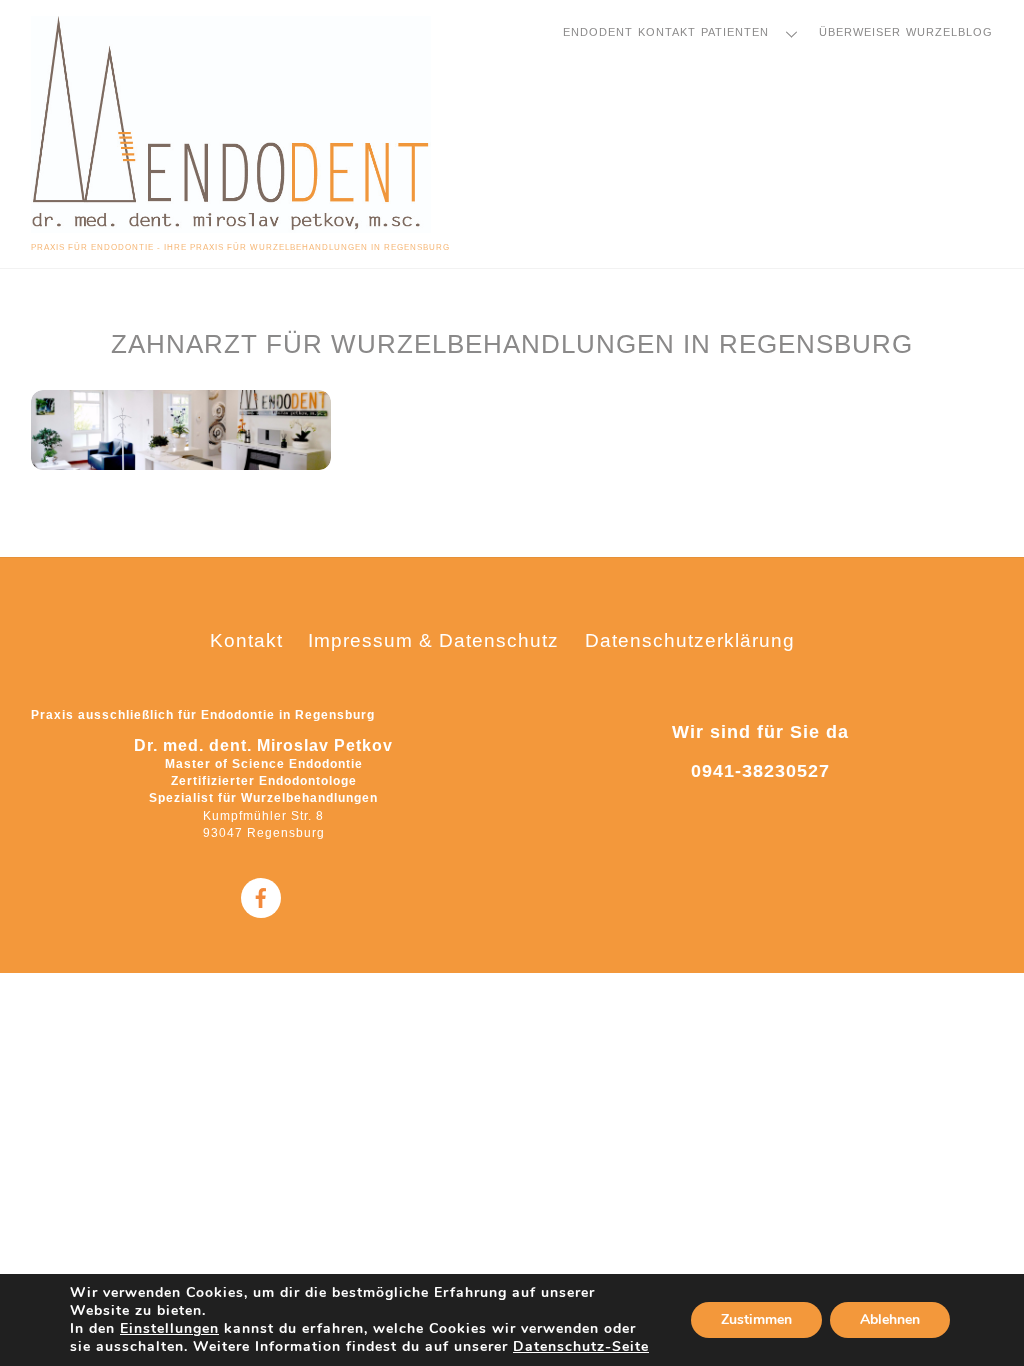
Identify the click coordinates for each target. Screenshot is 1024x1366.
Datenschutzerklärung (690, 640)
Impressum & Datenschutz (433, 640)
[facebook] (261, 897)
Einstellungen (169, 1329)
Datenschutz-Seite (581, 1346)
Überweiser (860, 32)
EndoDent (598, 32)
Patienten (735, 32)
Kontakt (667, 32)
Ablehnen (890, 1319)
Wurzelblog (949, 32)
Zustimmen (756, 1319)
